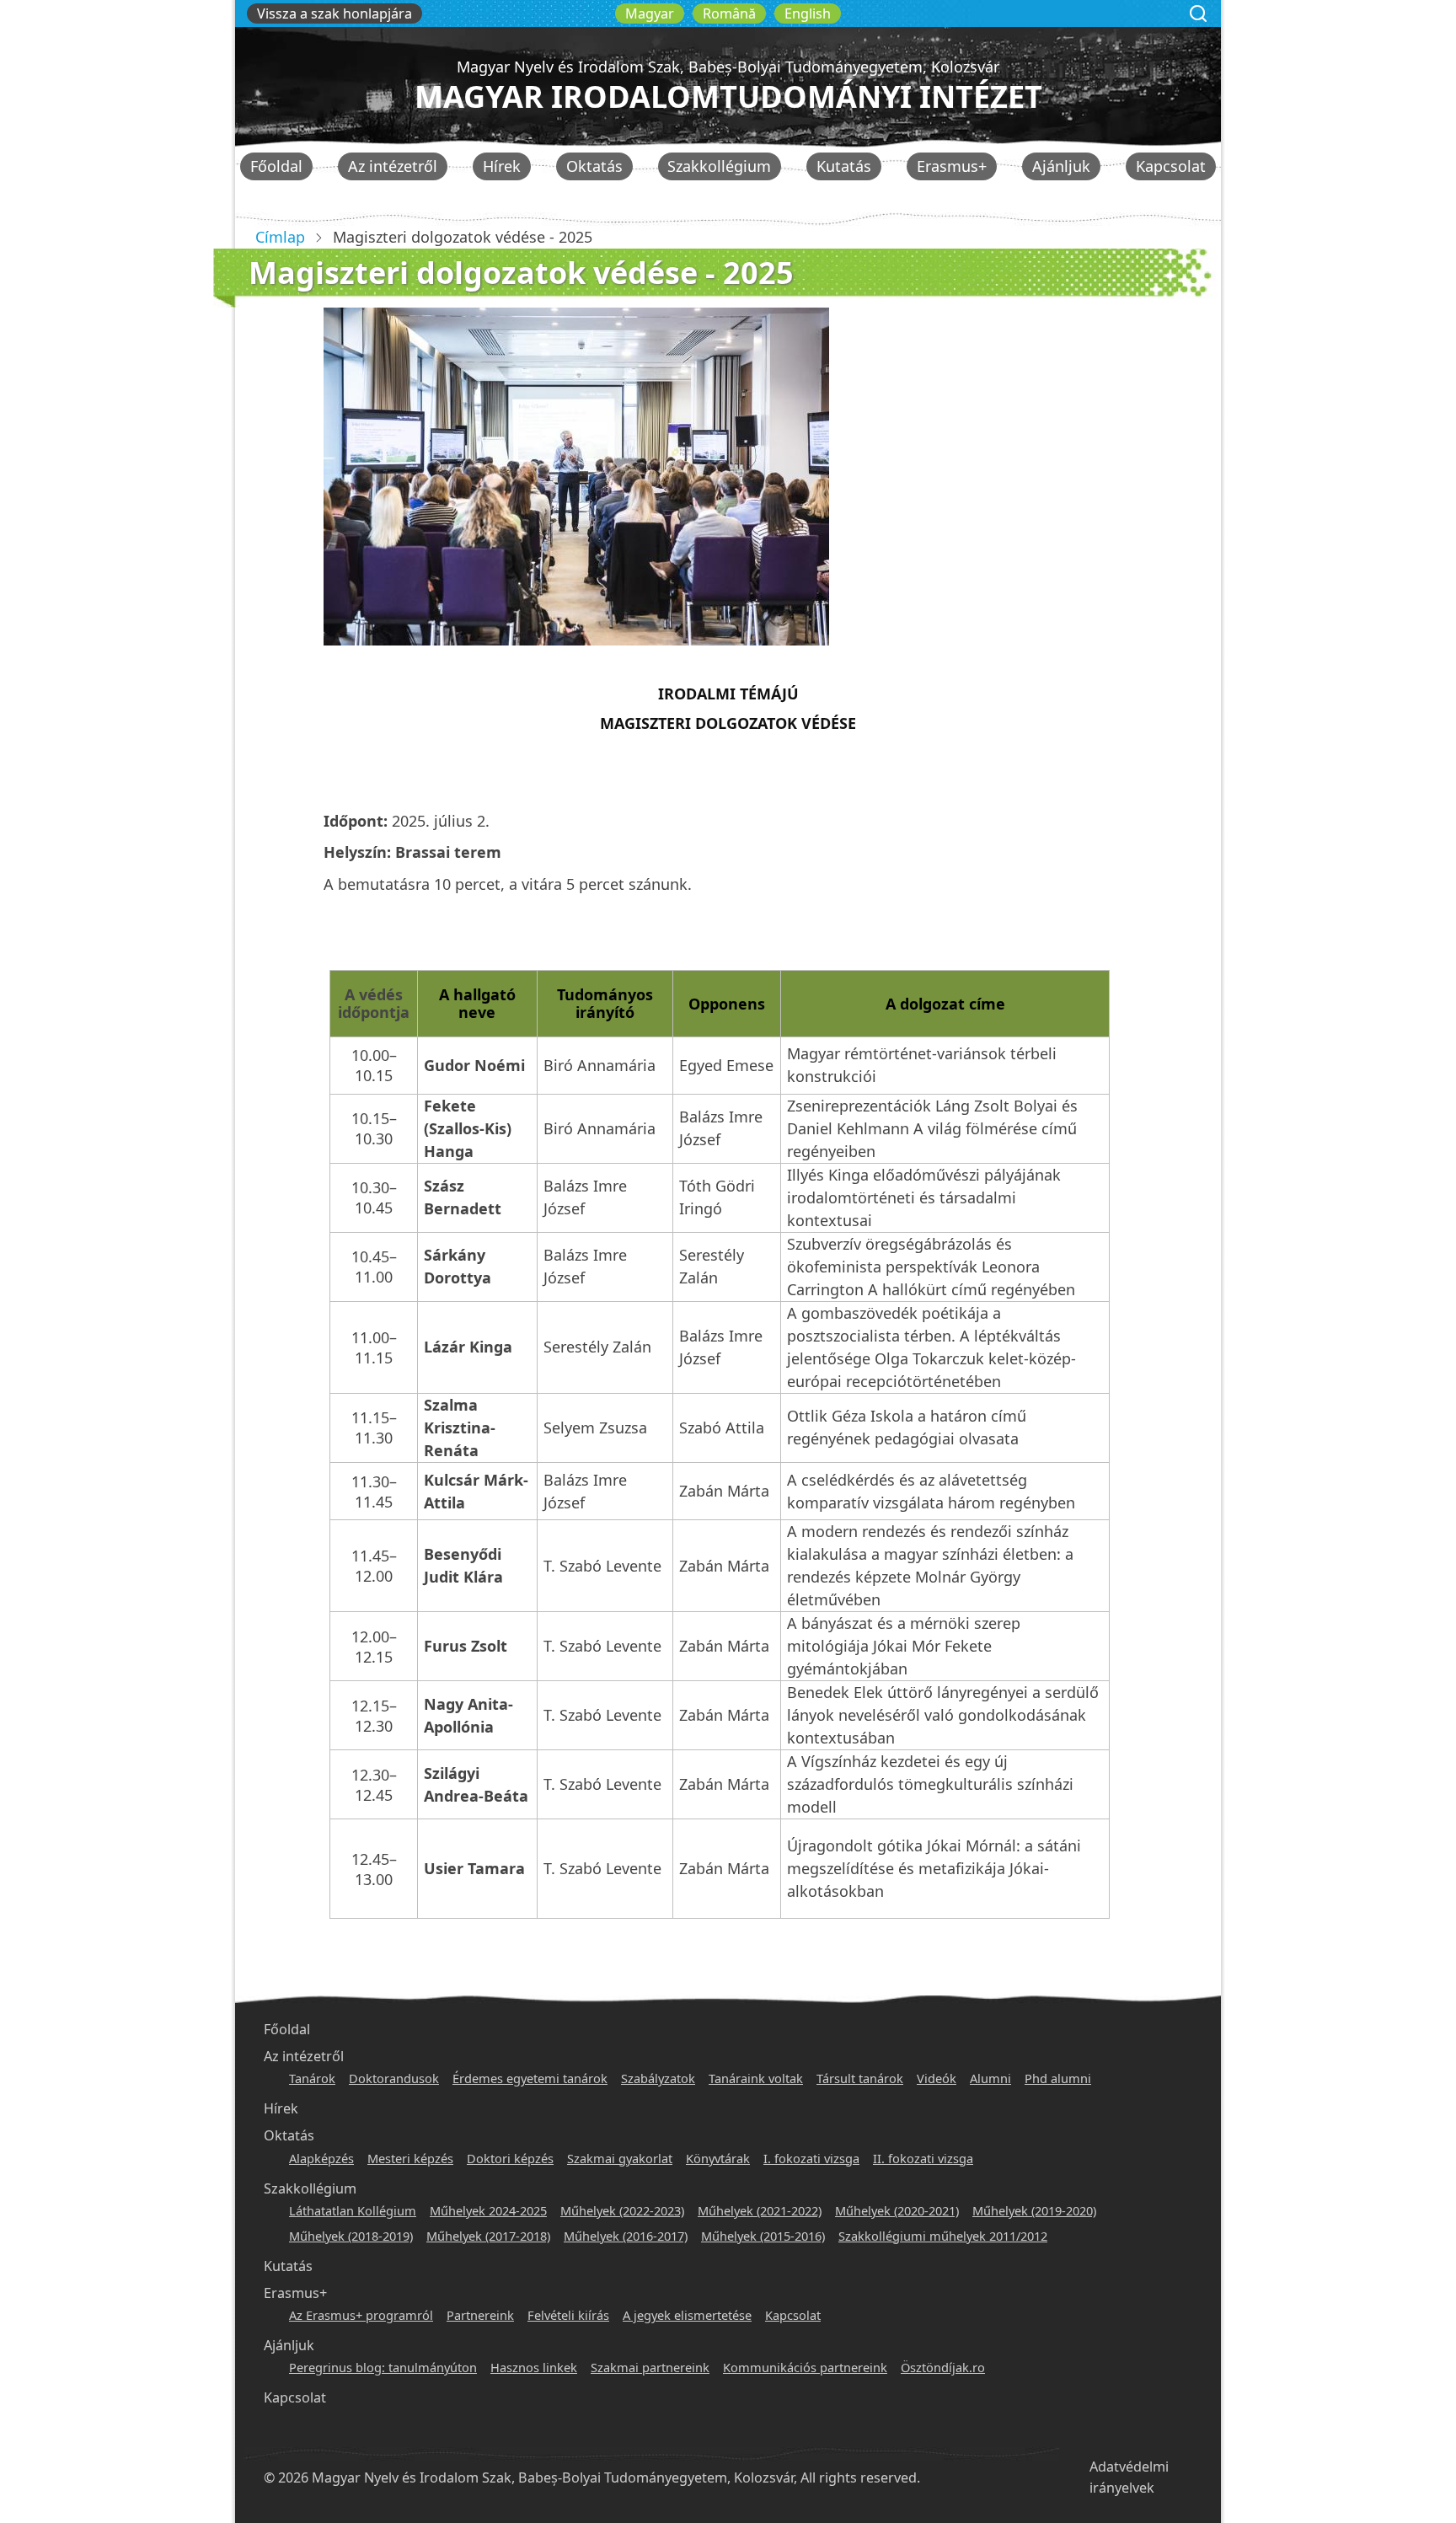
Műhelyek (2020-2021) (897, 2210)
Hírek (502, 166)
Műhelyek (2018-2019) (351, 2236)
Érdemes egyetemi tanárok (530, 2078)
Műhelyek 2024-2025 (488, 2210)
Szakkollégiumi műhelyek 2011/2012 (943, 2236)
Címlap (280, 237)
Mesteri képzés (410, 2158)
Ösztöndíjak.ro (943, 2367)
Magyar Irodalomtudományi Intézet (728, 96)
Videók (937, 2078)
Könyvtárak (718, 2158)
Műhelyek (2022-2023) (622, 2210)
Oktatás (594, 166)
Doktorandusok (394, 2078)
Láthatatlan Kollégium (353, 2210)
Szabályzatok (658, 2078)
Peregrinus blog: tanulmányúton (383, 2367)
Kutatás (844, 166)
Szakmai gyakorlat (620, 2158)
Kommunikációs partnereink (805, 2367)
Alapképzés (321, 2158)
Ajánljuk (1061, 166)
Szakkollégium (719, 166)
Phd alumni (1058, 2078)
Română (729, 13)
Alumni (990, 2078)
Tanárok (312, 2078)
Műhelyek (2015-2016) (763, 2236)
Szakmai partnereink (650, 2367)
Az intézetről (393, 166)
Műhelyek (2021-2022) (760, 2210)
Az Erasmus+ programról (361, 2315)
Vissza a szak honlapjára (335, 13)
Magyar (650, 13)
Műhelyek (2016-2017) (626, 2236)
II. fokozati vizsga (923, 2158)
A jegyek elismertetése (687, 2315)
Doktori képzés (510, 2158)
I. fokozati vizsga (811, 2158)
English (808, 13)
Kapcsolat (1171, 166)
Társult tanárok (860, 2078)
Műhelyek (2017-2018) (488, 2236)
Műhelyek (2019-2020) (1034, 2210)
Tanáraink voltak (756, 2078)
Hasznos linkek (534, 2367)
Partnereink (480, 2315)
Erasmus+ (952, 166)
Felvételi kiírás (568, 2315)
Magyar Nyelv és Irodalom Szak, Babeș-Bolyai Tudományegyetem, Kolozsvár (728, 67)
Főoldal (276, 166)
